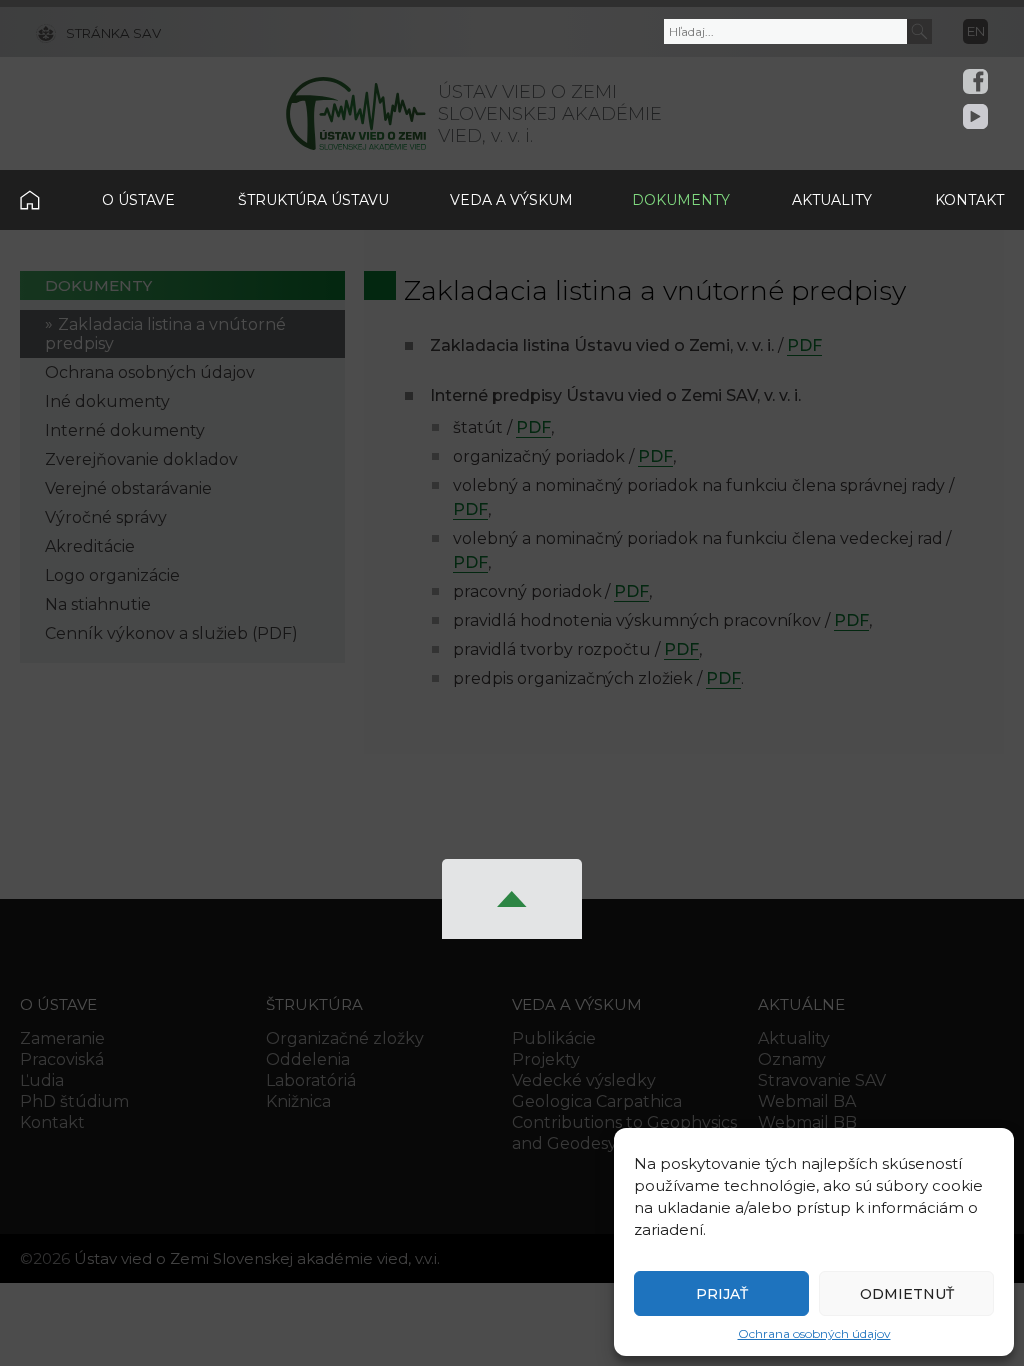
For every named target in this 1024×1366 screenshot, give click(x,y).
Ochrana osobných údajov (814, 1333)
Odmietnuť (907, 1294)
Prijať (722, 1294)
